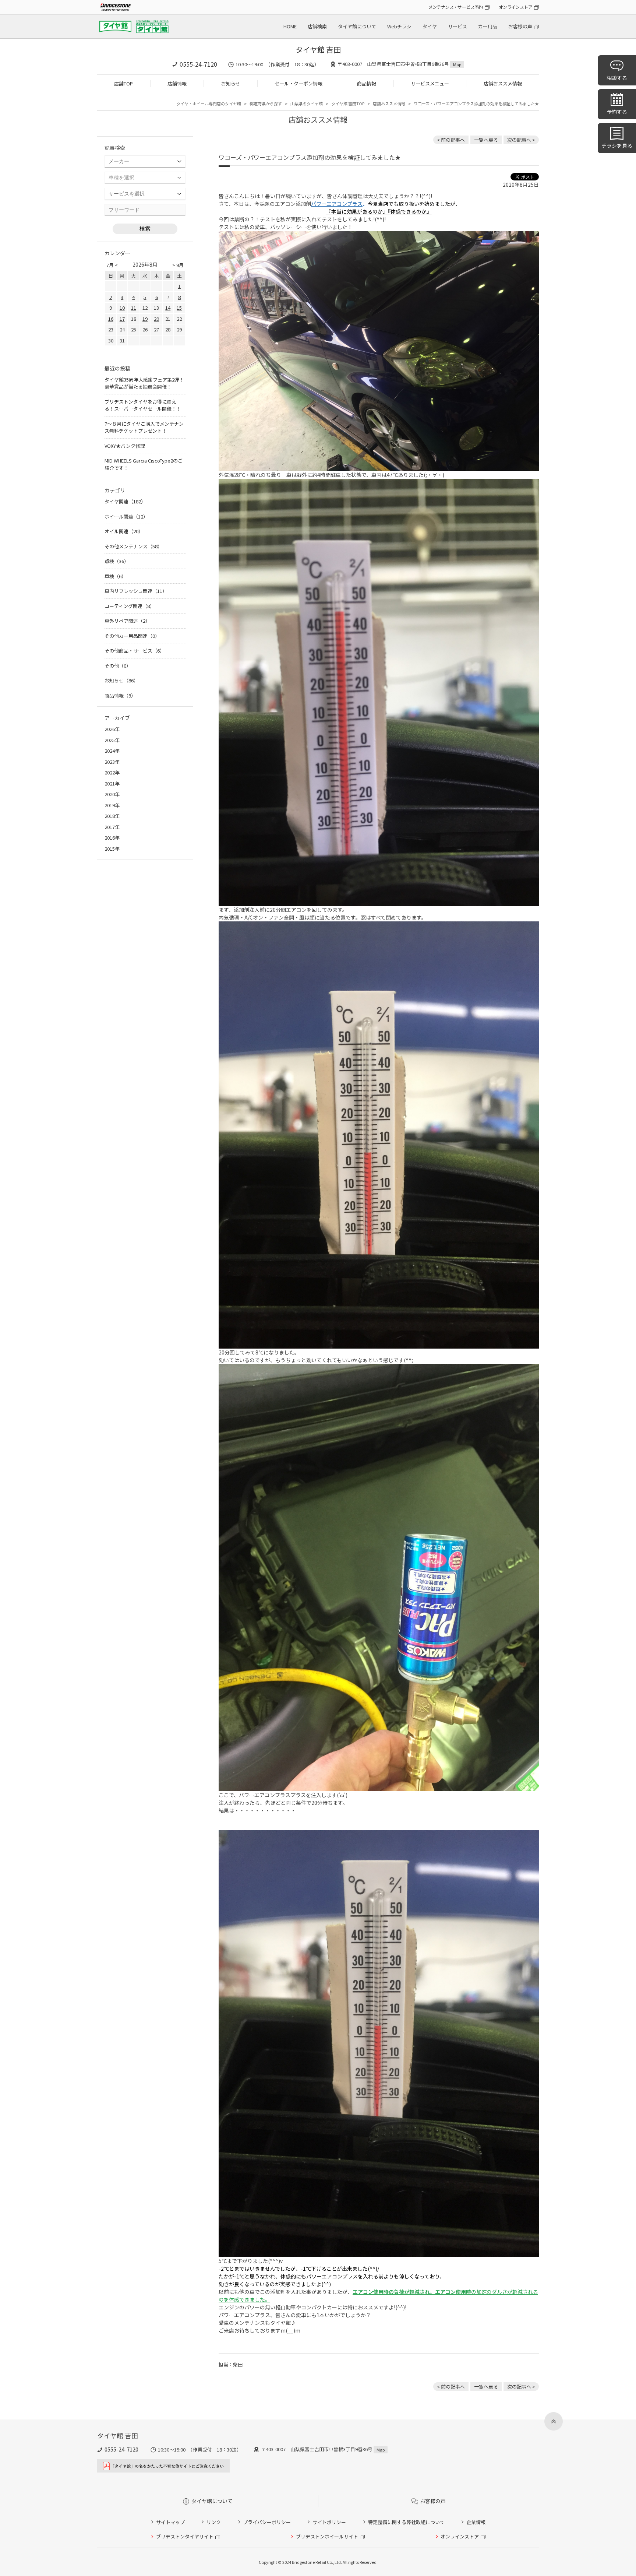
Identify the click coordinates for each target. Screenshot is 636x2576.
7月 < (112, 265)
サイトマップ (170, 2522)
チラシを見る (617, 145)
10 (122, 308)
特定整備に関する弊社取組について (406, 2522)
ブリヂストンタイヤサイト (185, 2536)
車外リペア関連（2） (127, 621)
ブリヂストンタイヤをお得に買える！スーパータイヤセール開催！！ (143, 405)
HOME (290, 26)
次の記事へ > (521, 140)
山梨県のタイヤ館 (307, 103)
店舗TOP (123, 83)
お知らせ (231, 83)
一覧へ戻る (486, 140)
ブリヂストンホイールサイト (327, 2536)
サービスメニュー (430, 83)
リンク (214, 2522)
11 (134, 308)
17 (122, 319)
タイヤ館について (357, 26)
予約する (617, 112)
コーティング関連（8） (130, 606)
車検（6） (115, 576)
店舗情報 (177, 83)
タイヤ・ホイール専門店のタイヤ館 (209, 103)
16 (111, 319)
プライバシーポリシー (267, 2522)
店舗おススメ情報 (503, 83)
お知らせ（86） (121, 680)
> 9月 (178, 265)
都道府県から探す (266, 103)
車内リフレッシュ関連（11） (136, 591)
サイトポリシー (329, 2522)
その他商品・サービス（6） (135, 651)
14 (168, 308)
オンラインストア (515, 7)
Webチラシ (399, 26)
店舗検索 (317, 26)
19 (145, 319)
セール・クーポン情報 (298, 83)
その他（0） (118, 666)
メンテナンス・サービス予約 (456, 7)
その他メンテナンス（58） (133, 546)
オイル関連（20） (124, 531)
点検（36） (117, 561)
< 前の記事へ (451, 140)
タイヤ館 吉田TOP (348, 103)
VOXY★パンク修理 (125, 446)
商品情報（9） (120, 695)
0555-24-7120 (198, 64)
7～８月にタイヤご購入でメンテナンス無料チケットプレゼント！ (144, 427)
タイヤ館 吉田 (318, 50)
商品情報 (367, 83)
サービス (457, 26)
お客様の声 (520, 26)
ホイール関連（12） (126, 516)
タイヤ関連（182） (125, 501)
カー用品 (488, 26)
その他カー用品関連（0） (132, 636)
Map (457, 64)
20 (156, 319)
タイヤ (430, 26)
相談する (617, 78)
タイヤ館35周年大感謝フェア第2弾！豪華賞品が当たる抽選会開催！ (144, 383)
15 (179, 308)
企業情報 (476, 2522)
